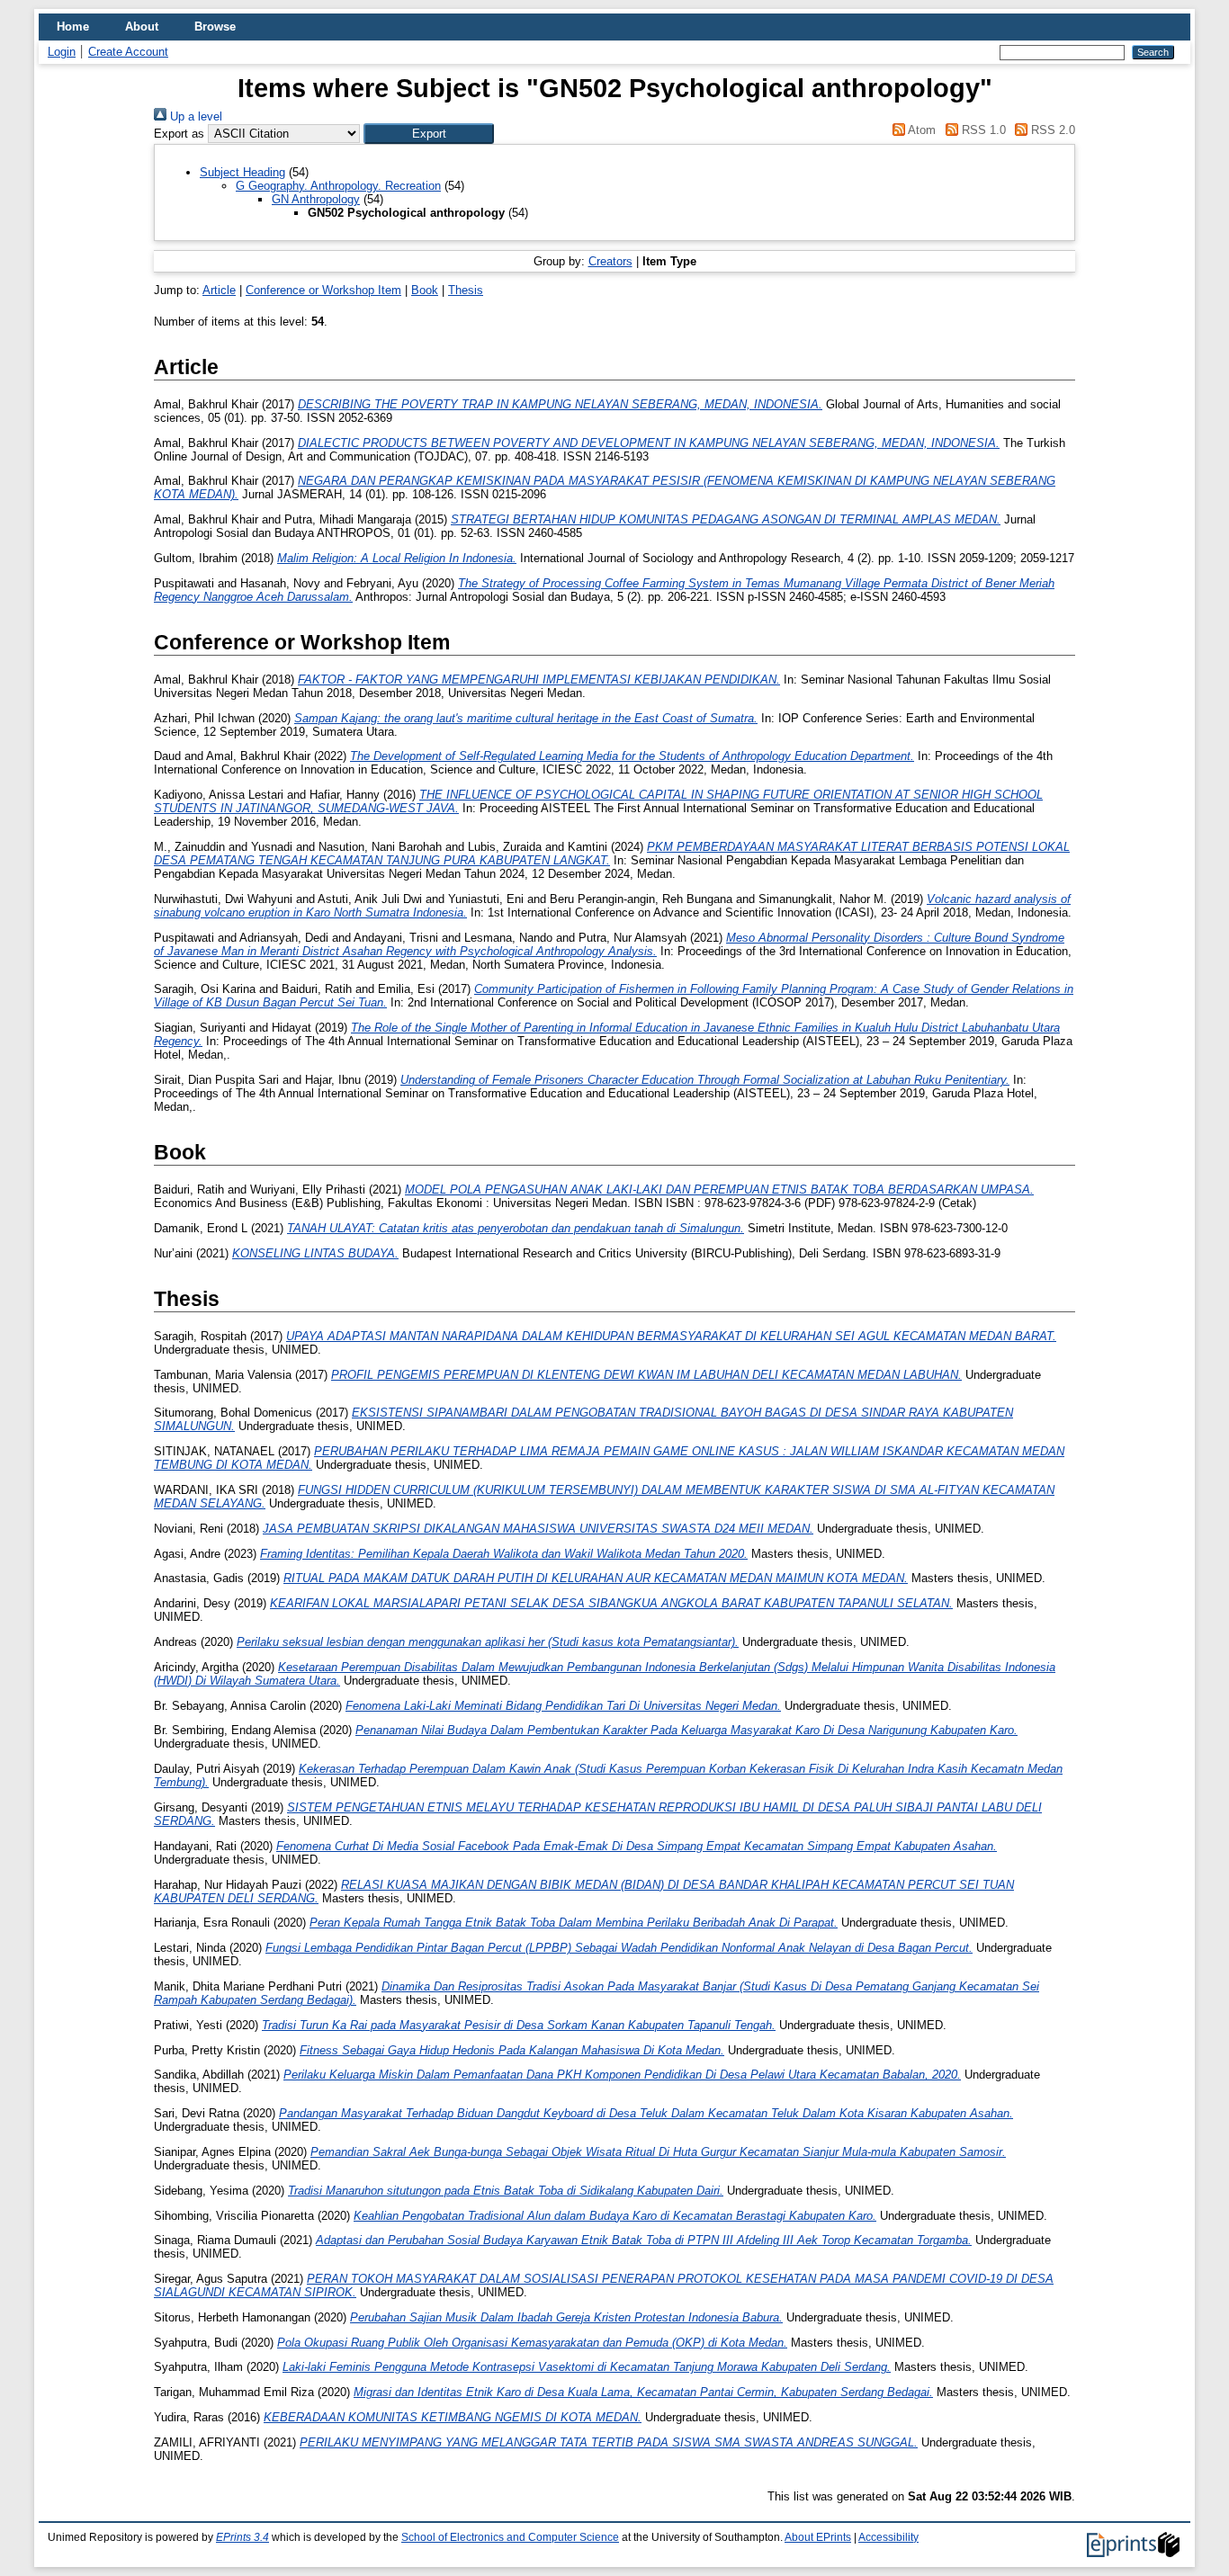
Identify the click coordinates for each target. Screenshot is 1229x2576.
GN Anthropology (316, 199)
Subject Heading (242, 172)
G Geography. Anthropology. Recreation (338, 186)
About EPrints (818, 2537)
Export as (179, 134)
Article (219, 290)
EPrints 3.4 (242, 2537)
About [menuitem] (142, 27)
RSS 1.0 (982, 130)
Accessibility (888, 2537)
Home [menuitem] (73, 27)
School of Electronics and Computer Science (510, 2537)
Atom (920, 130)
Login (62, 52)
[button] (429, 134)
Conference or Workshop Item (323, 290)
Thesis (466, 290)
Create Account (128, 52)
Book (425, 290)
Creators (610, 261)
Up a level (194, 116)
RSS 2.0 (1051, 130)
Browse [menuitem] (215, 27)
